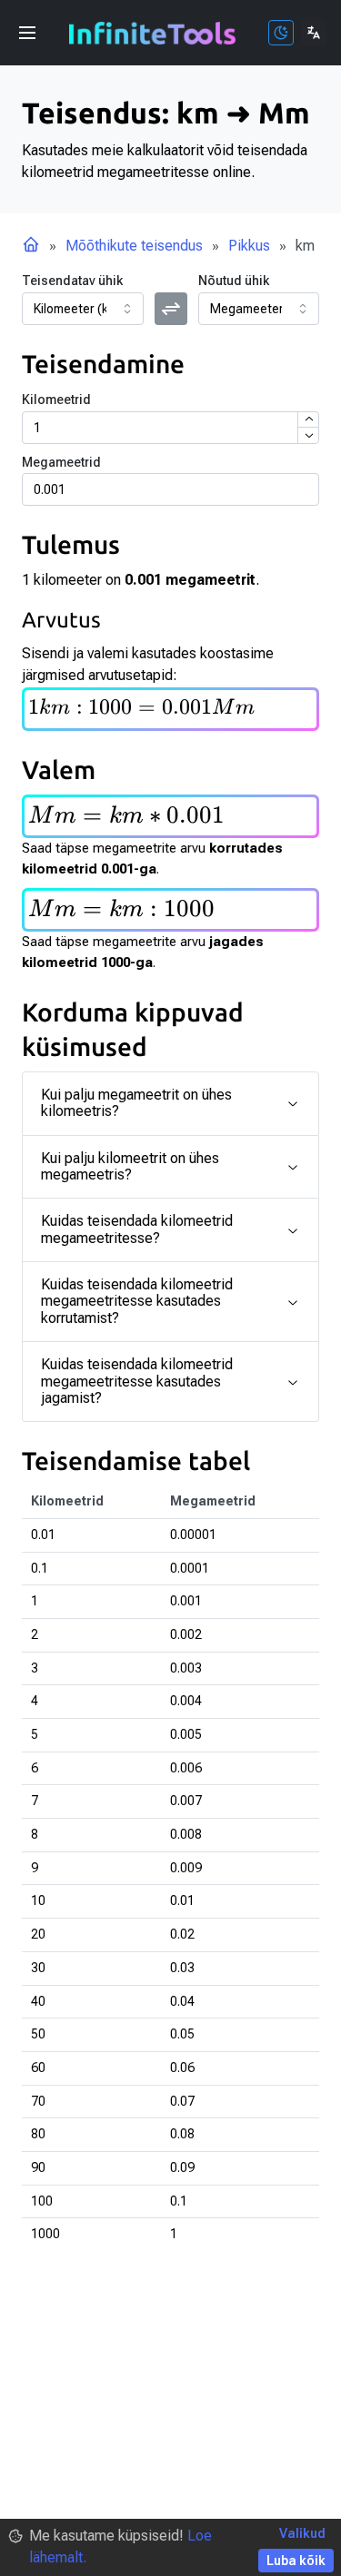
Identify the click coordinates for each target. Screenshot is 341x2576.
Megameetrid (61, 462)
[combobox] (83, 309)
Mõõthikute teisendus (134, 246)
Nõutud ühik (234, 281)
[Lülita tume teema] (281, 33)
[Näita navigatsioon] (27, 33)
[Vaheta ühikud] (171, 309)
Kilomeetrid (56, 400)
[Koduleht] (31, 246)
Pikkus (249, 246)
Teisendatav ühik (72, 281)
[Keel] (314, 33)
